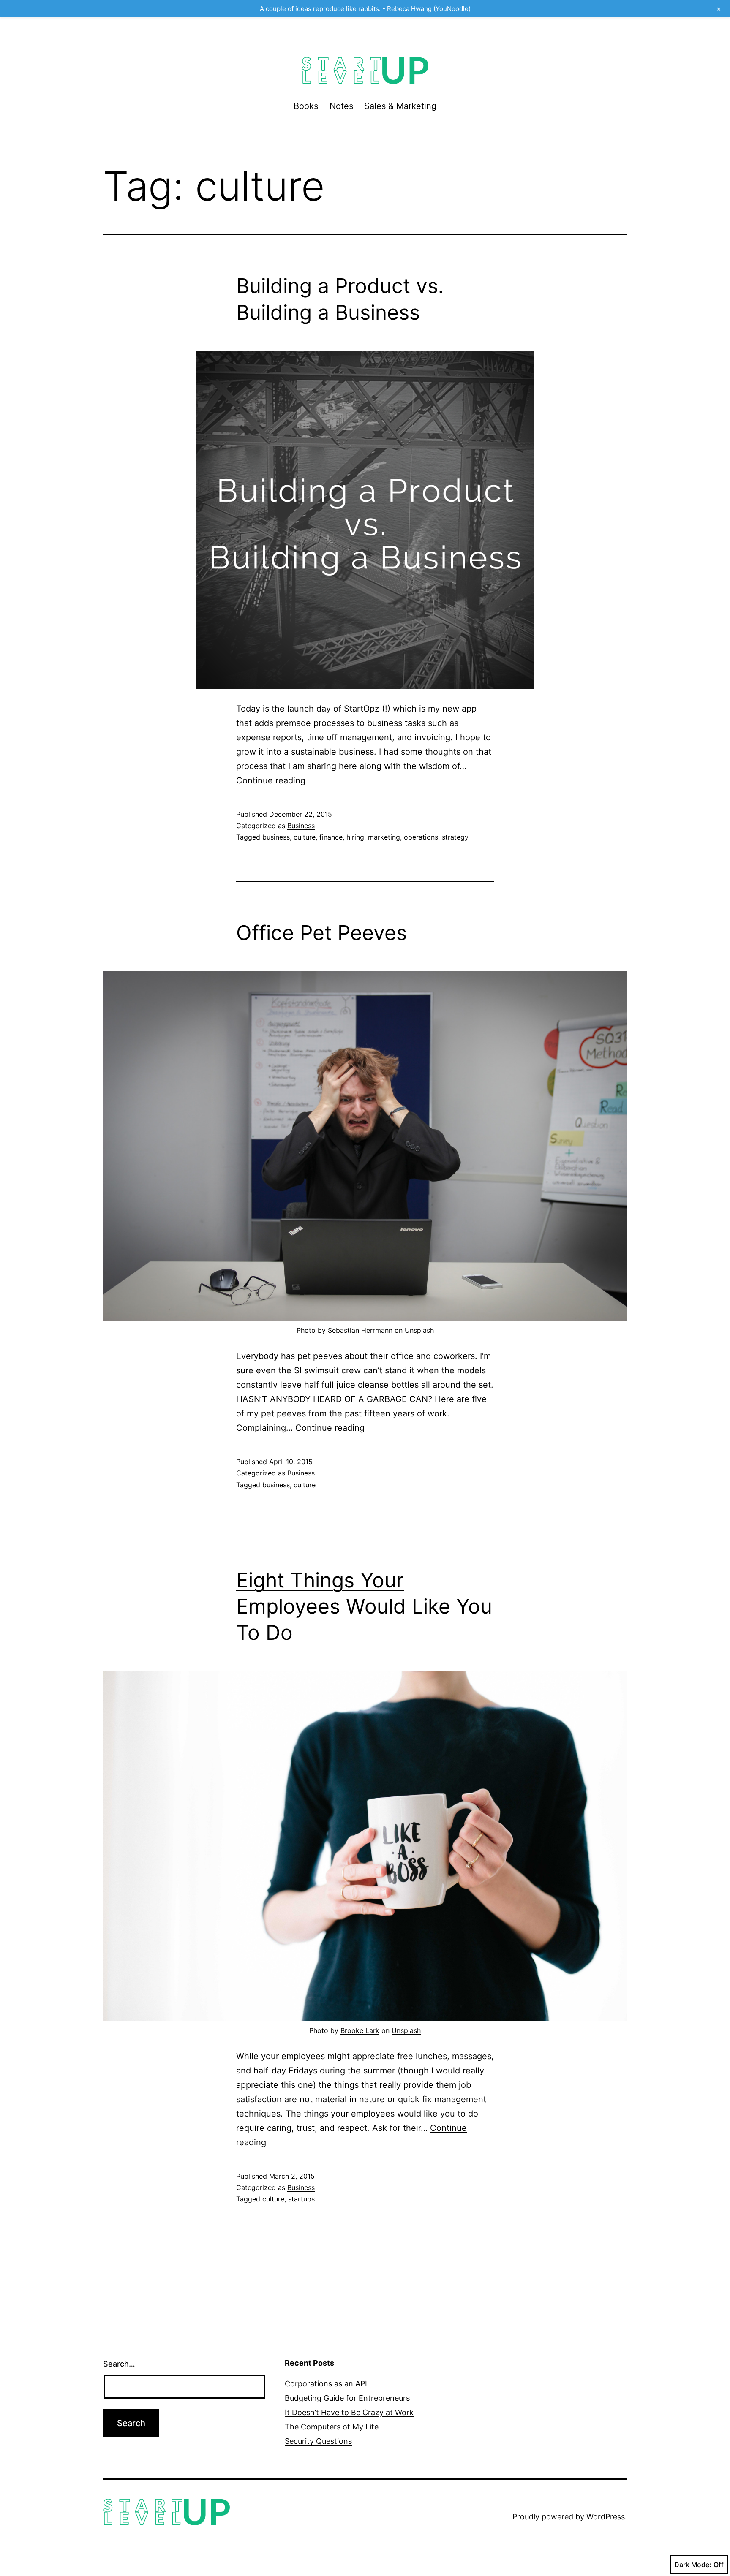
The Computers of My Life (332, 2427)
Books (306, 106)
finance (331, 837)
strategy (455, 837)
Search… (119, 2364)
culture (305, 837)
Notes (341, 106)
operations (421, 837)
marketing (384, 837)
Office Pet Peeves (321, 933)
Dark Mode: (693, 2565)
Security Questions (318, 2441)
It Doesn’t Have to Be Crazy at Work (349, 2412)
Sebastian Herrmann (360, 1330)
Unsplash (419, 1330)
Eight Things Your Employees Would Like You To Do (364, 1606)
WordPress (606, 2517)
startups (301, 2199)
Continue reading (271, 780)
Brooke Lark (360, 2030)
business (276, 837)
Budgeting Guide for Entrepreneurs (347, 2398)
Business (301, 826)
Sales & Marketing (400, 106)
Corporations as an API (326, 2384)
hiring (355, 837)
